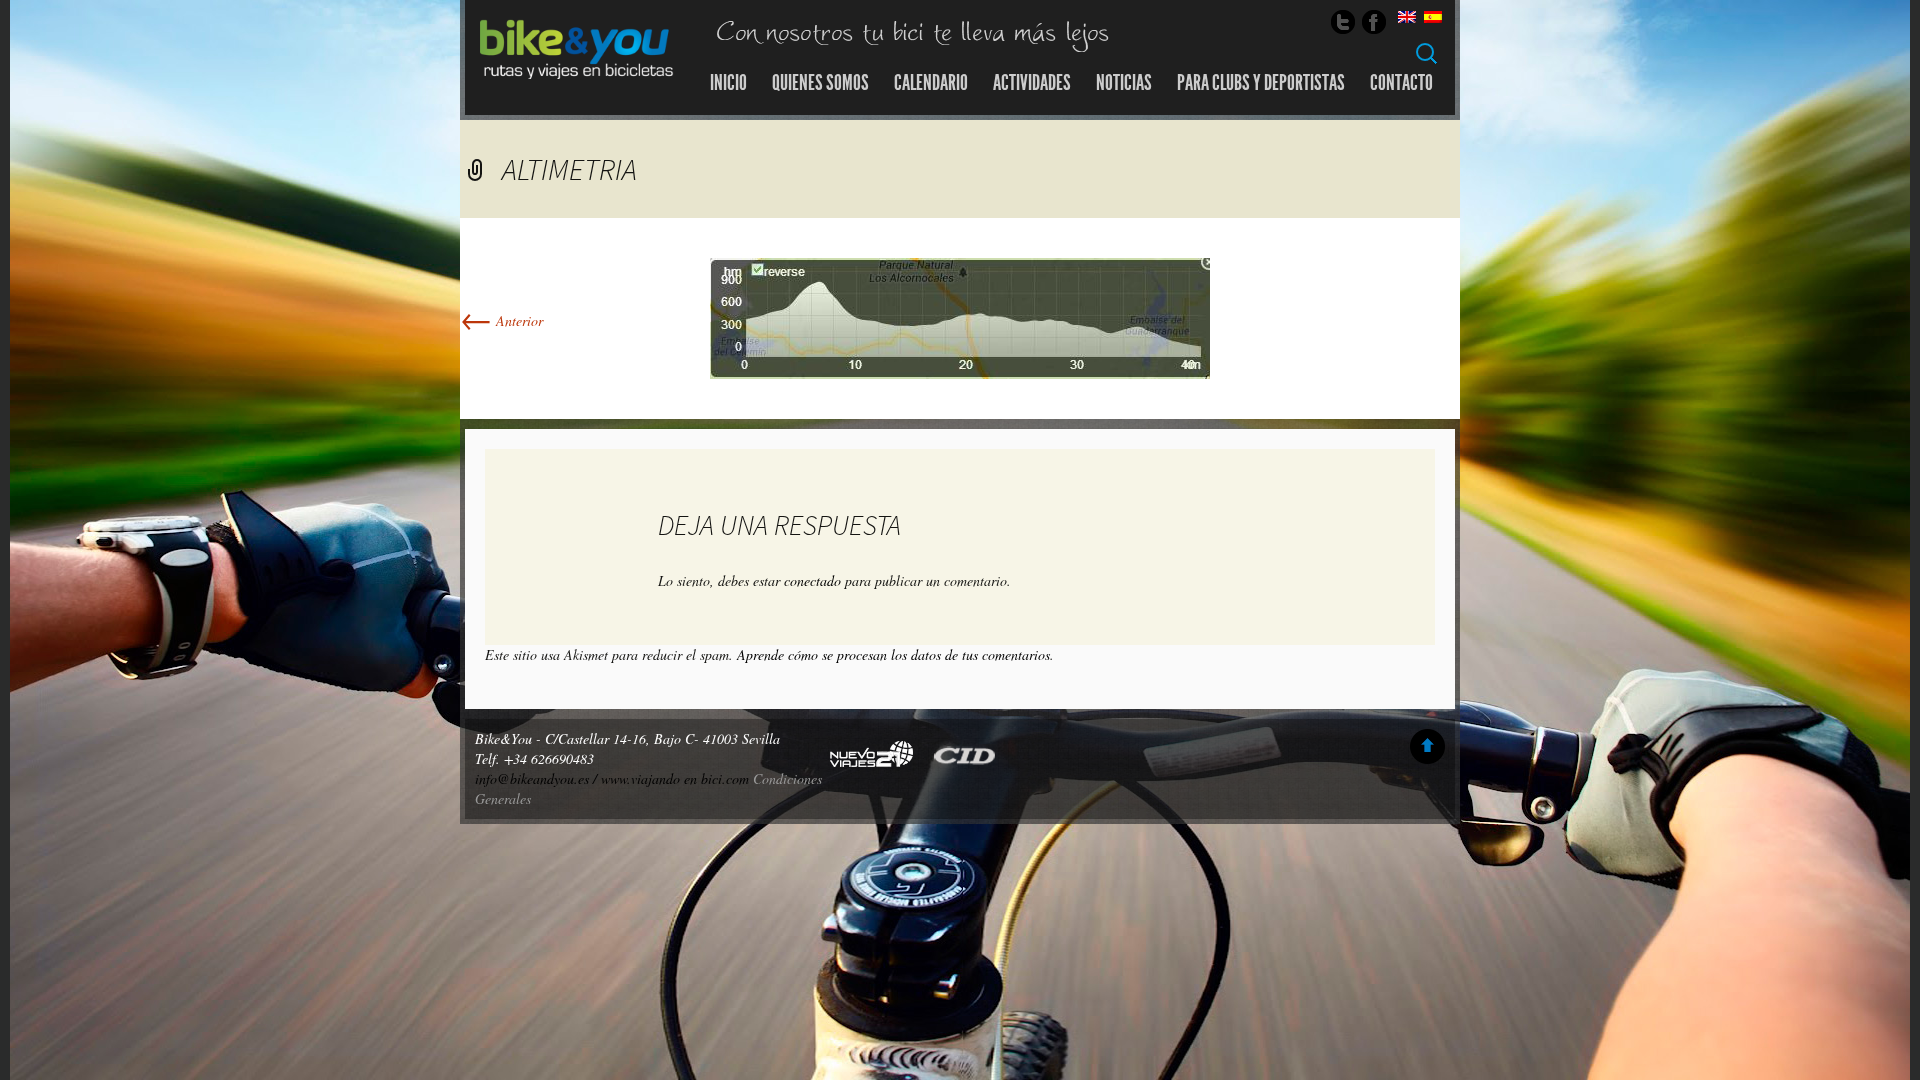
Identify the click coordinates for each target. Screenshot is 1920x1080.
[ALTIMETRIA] (960, 316)
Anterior (501, 320)
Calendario (931, 83)
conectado (812, 580)
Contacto (1401, 83)
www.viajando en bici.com (675, 778)
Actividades (1032, 83)
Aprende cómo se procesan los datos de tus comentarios (893, 654)
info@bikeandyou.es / (538, 778)
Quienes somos (820, 83)
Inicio (728, 83)
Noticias (1124, 83)
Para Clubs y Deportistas (1261, 83)
